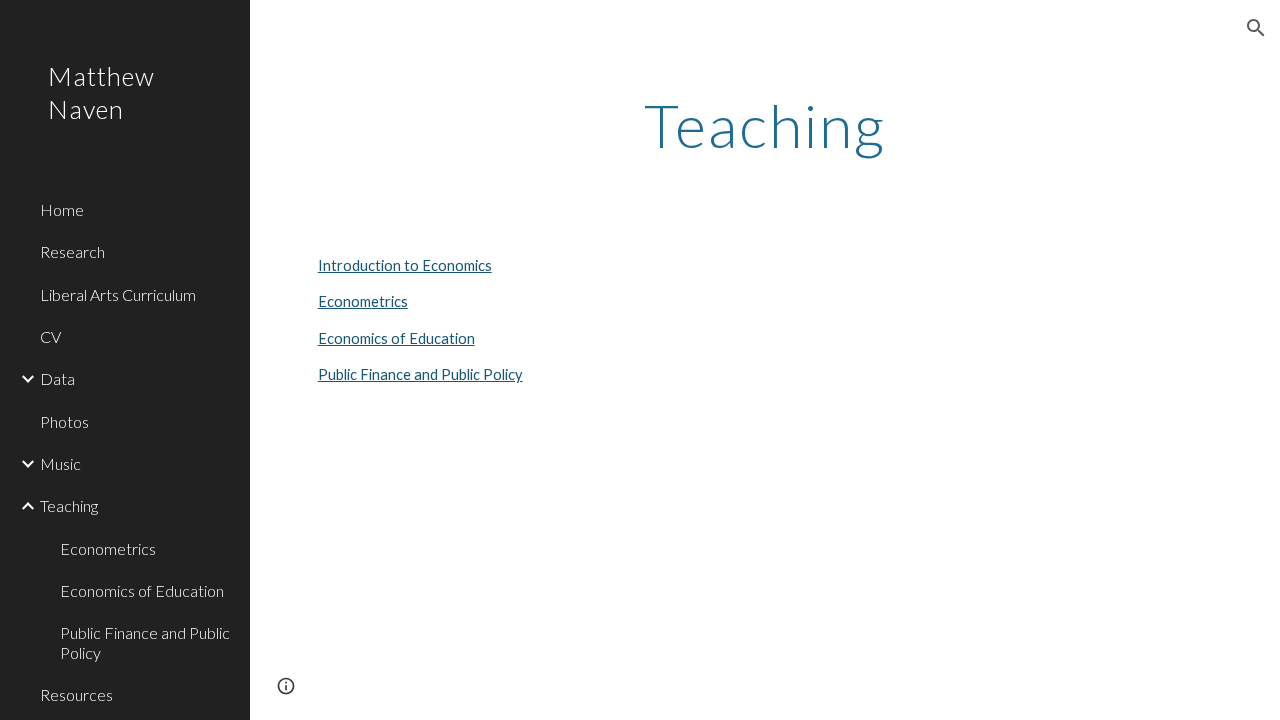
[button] (1256, 28)
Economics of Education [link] (142, 590)
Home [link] (62, 209)
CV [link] (50, 336)
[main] (764, 125)
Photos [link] (64, 421)
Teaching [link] (69, 505)
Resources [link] (76, 694)
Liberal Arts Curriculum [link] (118, 294)
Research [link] (72, 251)
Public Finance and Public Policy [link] (145, 642)
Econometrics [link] (108, 548)
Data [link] (57, 378)
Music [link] (60, 463)
